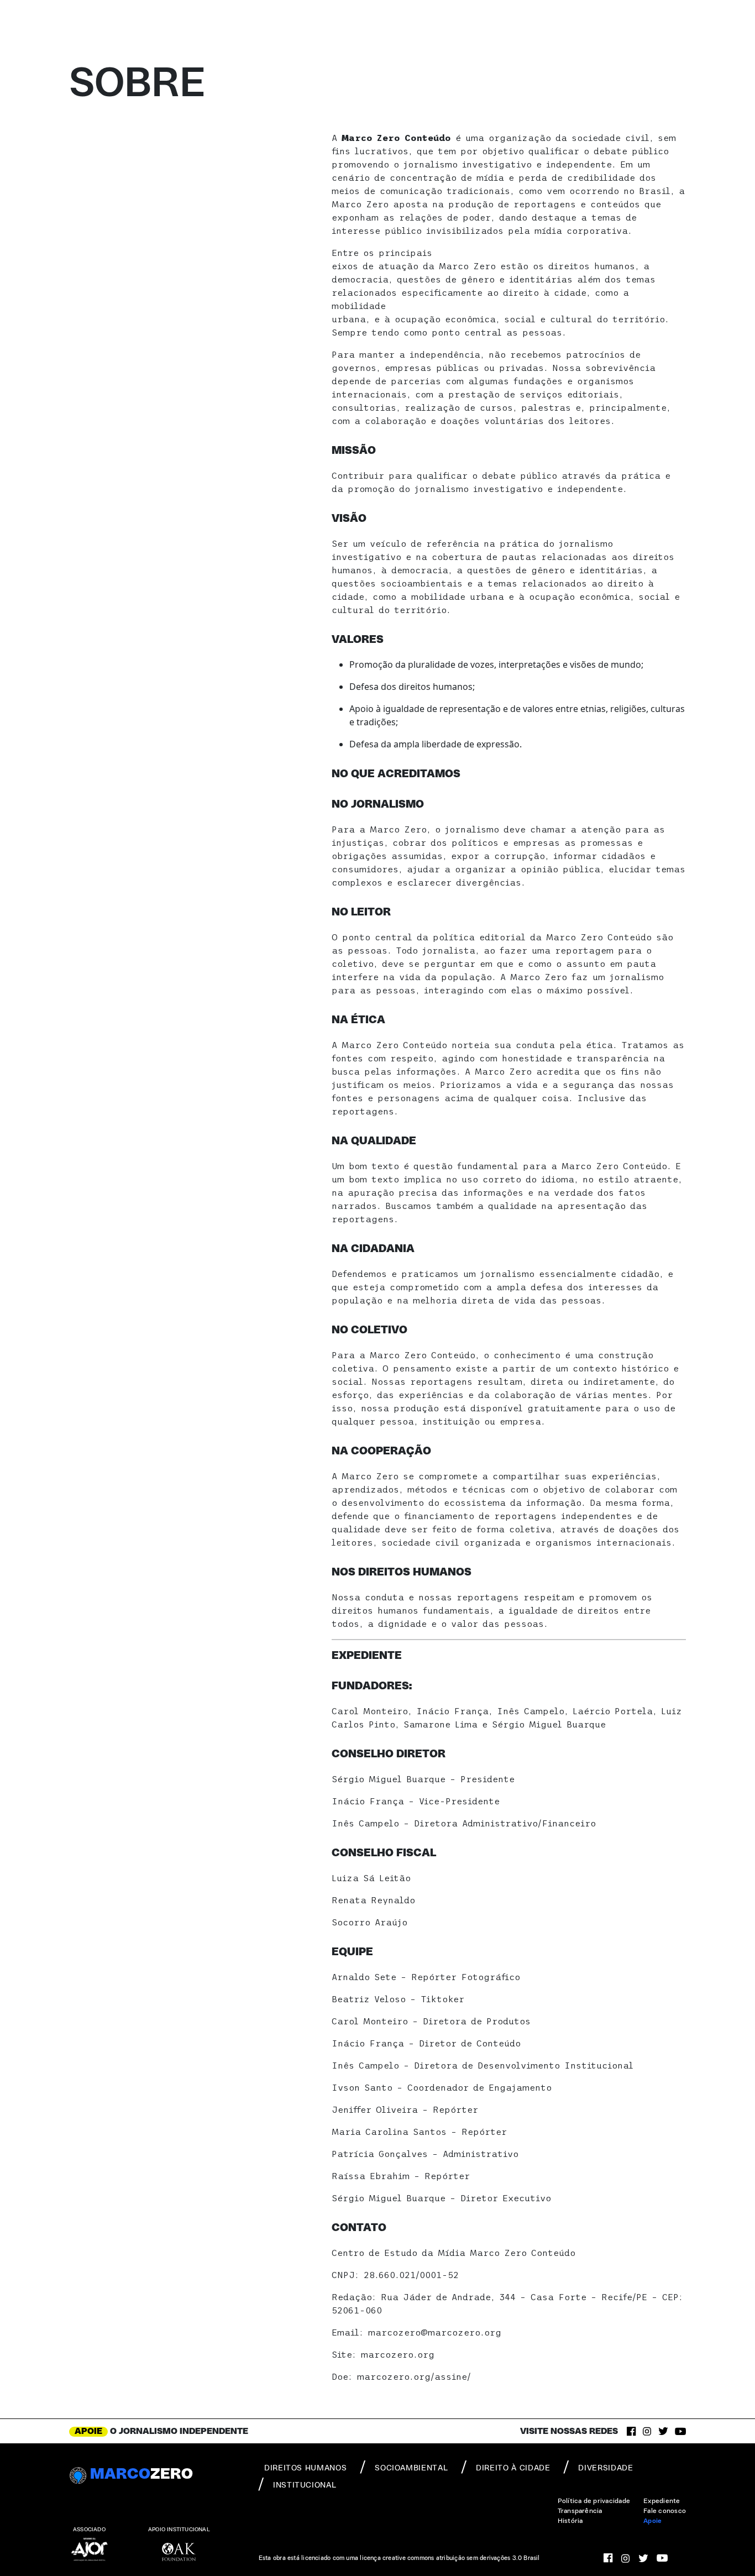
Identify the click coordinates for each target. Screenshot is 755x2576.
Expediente (662, 2501)
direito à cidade (513, 2468)
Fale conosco (665, 2511)
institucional (305, 2485)
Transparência (580, 2511)
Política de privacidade (594, 2501)
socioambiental (411, 2468)
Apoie (652, 2521)
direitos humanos (305, 2468)
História (570, 2521)
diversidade (605, 2468)
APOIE (88, 2431)
